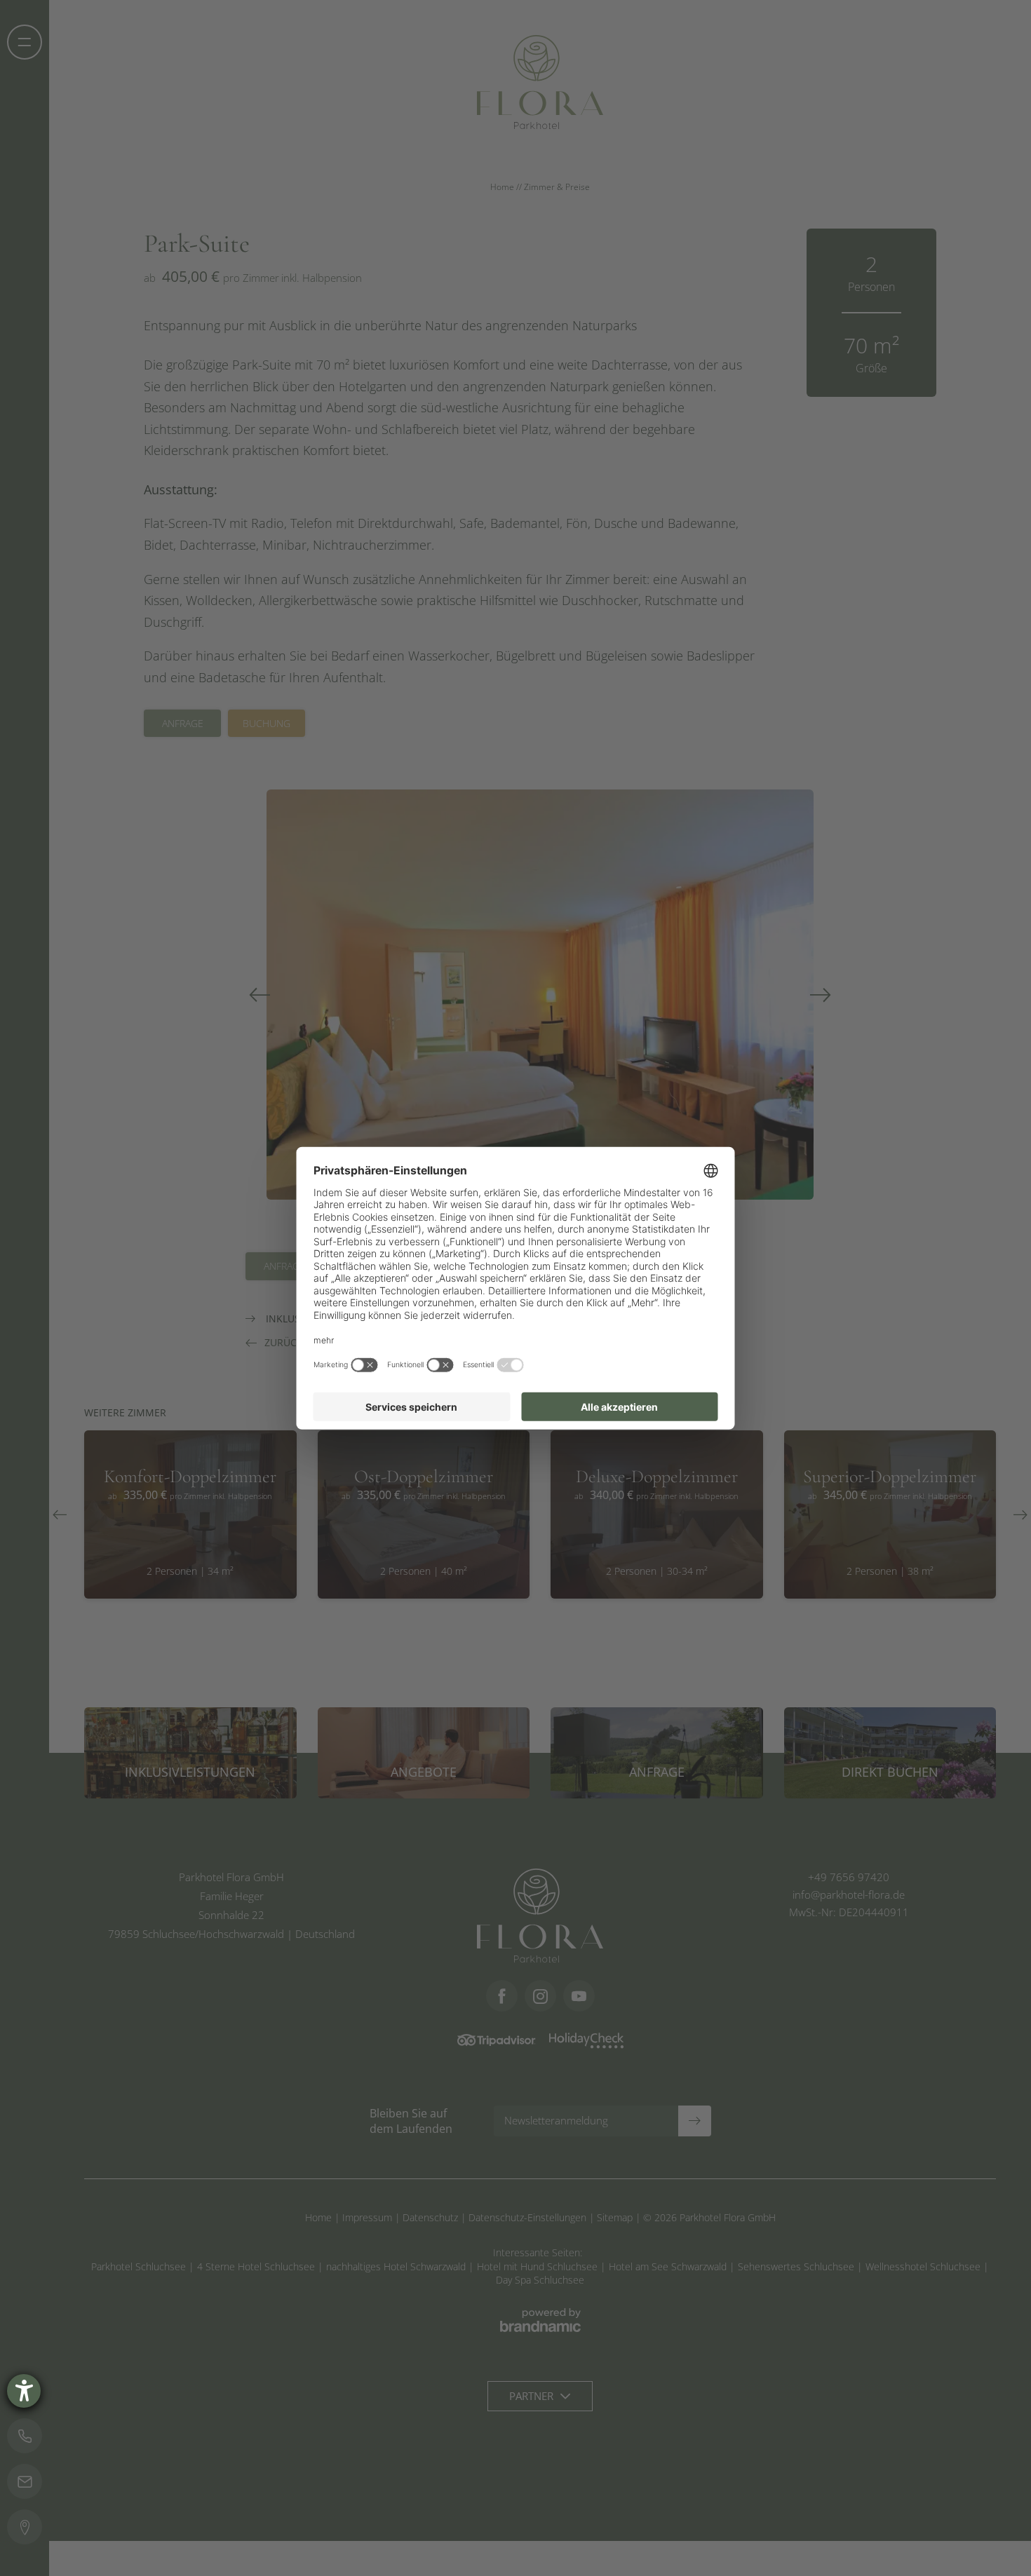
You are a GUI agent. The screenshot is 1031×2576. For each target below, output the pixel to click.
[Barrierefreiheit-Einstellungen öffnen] (24, 2391)
